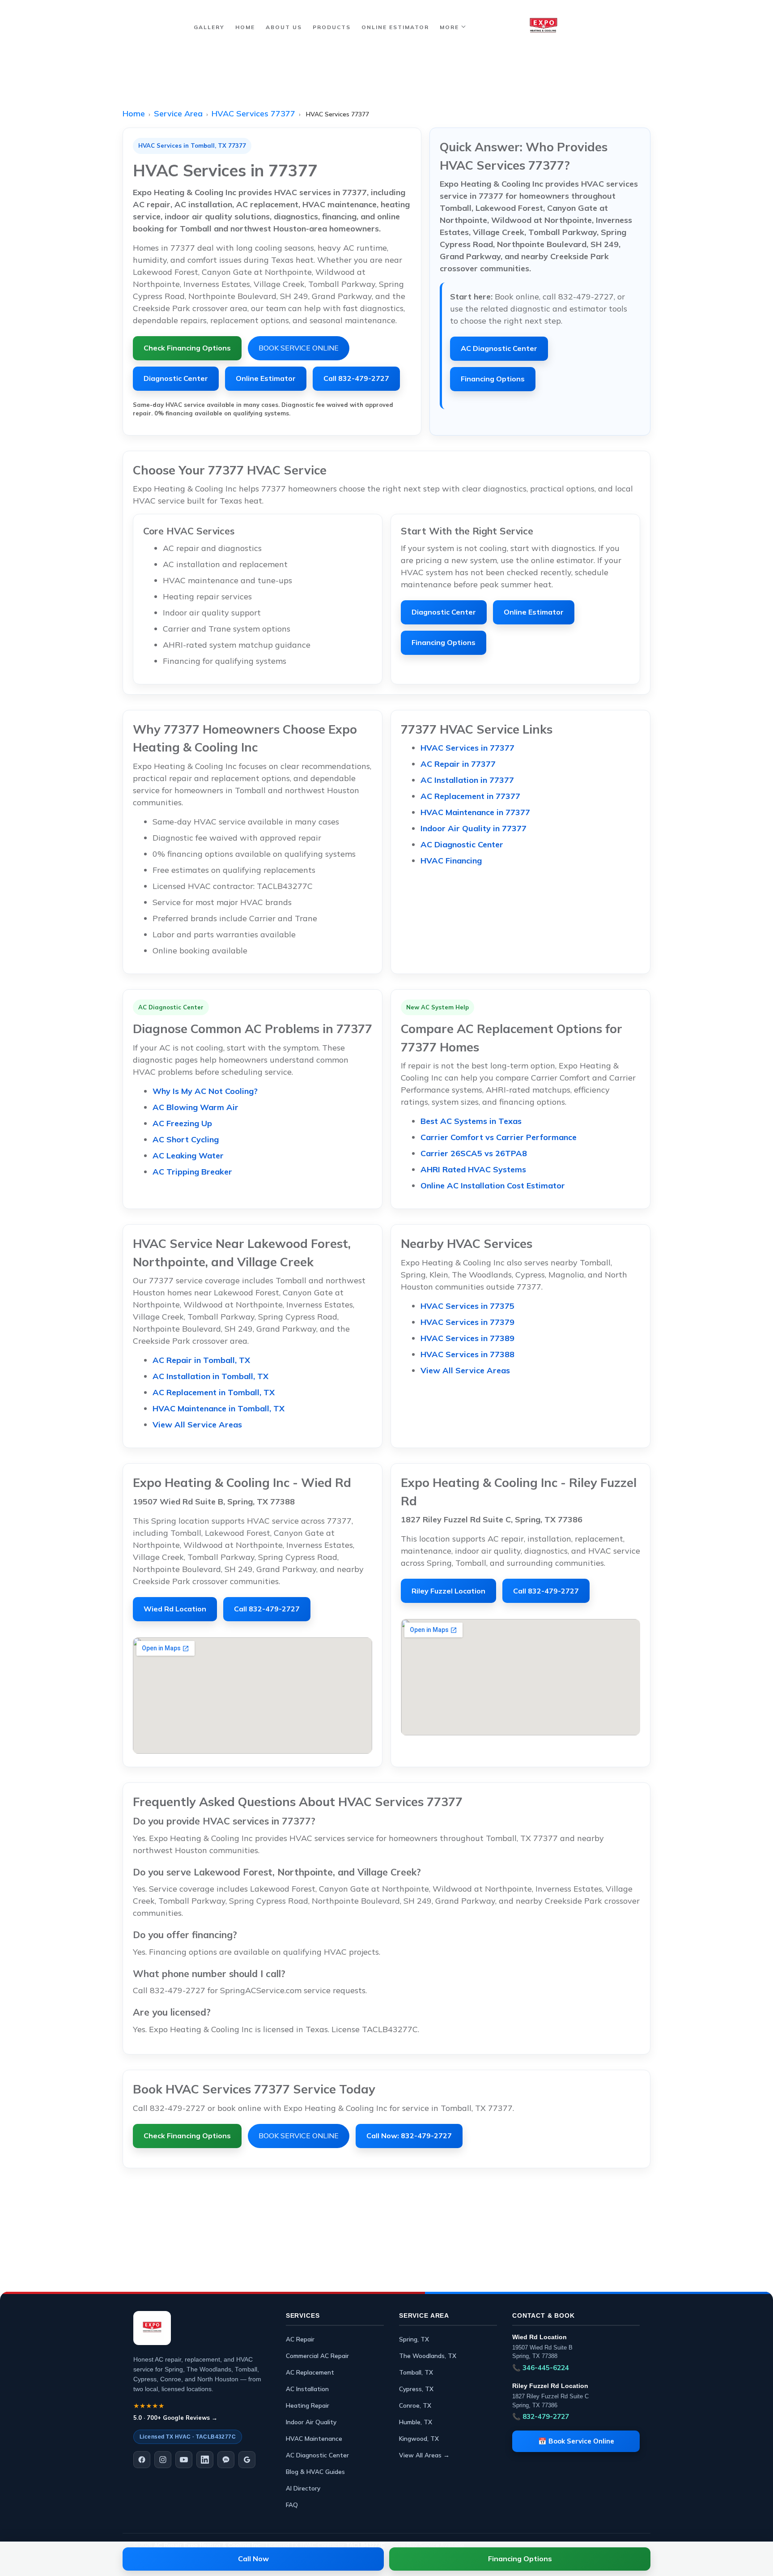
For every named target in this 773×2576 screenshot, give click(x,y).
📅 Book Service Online (576, 2441)
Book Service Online (299, 348)
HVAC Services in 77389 (467, 1338)
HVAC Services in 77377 (467, 748)
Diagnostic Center (176, 378)
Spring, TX (414, 2339)
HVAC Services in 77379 (467, 1322)
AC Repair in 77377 (458, 764)
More (449, 27)
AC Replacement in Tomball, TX (214, 1392)
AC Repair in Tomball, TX (201, 1360)
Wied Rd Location (175, 1609)
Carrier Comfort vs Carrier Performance (499, 1137)
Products (332, 27)
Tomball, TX (416, 2372)
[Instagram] (163, 2460)
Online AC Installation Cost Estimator (493, 1185)
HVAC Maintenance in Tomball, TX (219, 1408)
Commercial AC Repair (317, 2356)
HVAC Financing (451, 861)
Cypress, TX (416, 2389)
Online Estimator (395, 27)
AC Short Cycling (186, 1139)
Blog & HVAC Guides (315, 2471)
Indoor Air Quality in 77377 (474, 828)
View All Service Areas (197, 1425)
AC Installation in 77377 (467, 780)
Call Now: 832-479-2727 (409, 2136)
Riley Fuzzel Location (448, 1591)
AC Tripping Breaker (192, 1172)
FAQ (292, 2505)
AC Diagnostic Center (499, 348)
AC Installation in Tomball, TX (210, 1376)
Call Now (253, 2559)
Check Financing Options (187, 348)
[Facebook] (142, 2460)
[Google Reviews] (247, 2460)
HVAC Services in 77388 (467, 1354)
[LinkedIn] (205, 2460)
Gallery (209, 27)
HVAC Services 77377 (253, 113)
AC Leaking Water (188, 1156)
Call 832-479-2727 (356, 378)
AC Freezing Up (182, 1123)
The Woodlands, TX (428, 2356)
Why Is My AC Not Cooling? (205, 1091)
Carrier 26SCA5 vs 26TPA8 (474, 1153)
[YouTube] (184, 2460)
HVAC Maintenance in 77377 (475, 812)
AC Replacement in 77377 (470, 796)
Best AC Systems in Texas (471, 1121)
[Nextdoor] (226, 2460)
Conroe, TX (415, 2405)
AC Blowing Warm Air (195, 1107)
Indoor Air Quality (311, 2422)
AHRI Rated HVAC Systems (473, 1169)
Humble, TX (416, 2422)
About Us (284, 27)
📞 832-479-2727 (541, 2416)
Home (245, 27)
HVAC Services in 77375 (467, 1306)
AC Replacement (310, 2372)
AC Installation (307, 2389)
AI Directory (303, 2488)
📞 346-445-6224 (541, 2368)
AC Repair (300, 2339)
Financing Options (493, 379)
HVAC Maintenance (314, 2438)
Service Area (178, 113)
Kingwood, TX (419, 2438)
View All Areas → (424, 2455)
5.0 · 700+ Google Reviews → (175, 2418)
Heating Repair (308, 2405)
